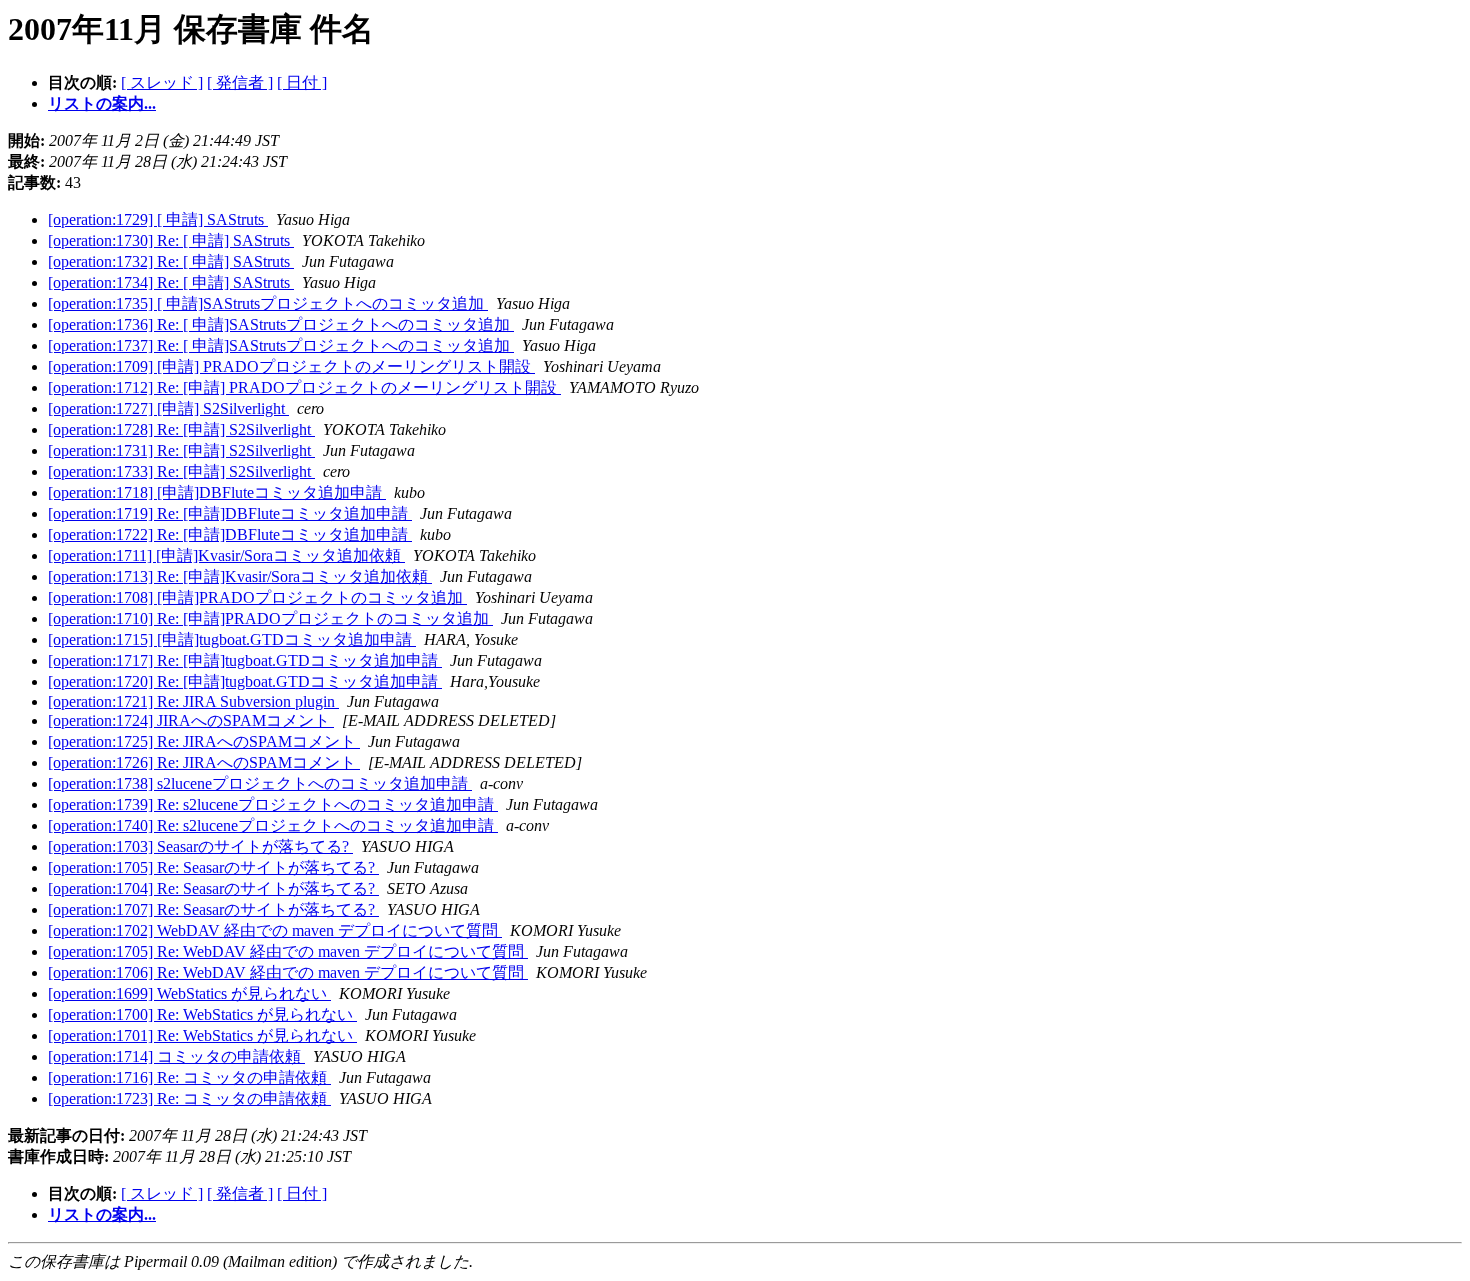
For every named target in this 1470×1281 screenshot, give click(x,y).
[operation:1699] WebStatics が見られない (189, 993)
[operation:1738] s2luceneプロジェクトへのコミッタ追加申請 (260, 783)
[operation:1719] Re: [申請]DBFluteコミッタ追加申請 (230, 513)
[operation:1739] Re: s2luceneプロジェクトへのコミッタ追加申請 (273, 804)
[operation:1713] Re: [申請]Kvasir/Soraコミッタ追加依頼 (240, 576)
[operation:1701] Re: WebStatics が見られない (202, 1035)
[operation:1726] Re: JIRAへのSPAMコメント (204, 762)
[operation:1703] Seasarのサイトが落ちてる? (200, 846)
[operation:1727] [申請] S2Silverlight (168, 408)
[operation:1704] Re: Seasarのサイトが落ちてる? (213, 888)
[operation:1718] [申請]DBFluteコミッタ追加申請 (217, 492)
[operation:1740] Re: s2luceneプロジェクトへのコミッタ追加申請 (273, 825)
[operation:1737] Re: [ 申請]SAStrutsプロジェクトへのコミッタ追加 (281, 345)
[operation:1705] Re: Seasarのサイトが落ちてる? (213, 867)
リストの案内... (102, 103)
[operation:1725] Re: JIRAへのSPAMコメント (204, 741)
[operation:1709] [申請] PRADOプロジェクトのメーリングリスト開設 (291, 366)
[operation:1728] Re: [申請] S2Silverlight (181, 429)
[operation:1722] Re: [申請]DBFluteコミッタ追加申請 (230, 534)
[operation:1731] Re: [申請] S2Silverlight (181, 450)
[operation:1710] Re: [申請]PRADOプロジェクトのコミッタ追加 (270, 618)
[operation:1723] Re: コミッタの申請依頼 (189, 1098)
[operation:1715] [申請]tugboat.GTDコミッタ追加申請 (232, 639)
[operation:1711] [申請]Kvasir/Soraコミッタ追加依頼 (226, 555)
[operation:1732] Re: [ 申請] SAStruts (171, 261)
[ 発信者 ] (240, 82)
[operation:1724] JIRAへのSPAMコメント (191, 720)
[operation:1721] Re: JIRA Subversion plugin (193, 701)
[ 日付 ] (302, 82)
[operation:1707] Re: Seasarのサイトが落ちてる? (213, 909)
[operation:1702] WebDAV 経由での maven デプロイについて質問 (275, 930)
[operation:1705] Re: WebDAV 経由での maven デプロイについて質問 (288, 951)
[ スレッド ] (162, 82)
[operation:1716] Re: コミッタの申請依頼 (189, 1077)
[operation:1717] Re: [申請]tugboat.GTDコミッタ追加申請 (245, 660)
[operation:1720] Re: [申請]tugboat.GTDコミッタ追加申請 (245, 681)
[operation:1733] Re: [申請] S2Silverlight (181, 471)
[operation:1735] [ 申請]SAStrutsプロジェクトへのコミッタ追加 (268, 303)
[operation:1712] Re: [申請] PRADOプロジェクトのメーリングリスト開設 (304, 387)
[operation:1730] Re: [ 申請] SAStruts (171, 240)
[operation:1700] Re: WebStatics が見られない (202, 1014)
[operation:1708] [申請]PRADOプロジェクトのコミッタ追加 (257, 597)
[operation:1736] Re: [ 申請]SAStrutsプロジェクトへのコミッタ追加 (281, 324)
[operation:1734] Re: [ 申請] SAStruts (171, 282)
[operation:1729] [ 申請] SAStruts (158, 219)
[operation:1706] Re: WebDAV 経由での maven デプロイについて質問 (288, 972)
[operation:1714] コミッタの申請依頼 (176, 1056)
